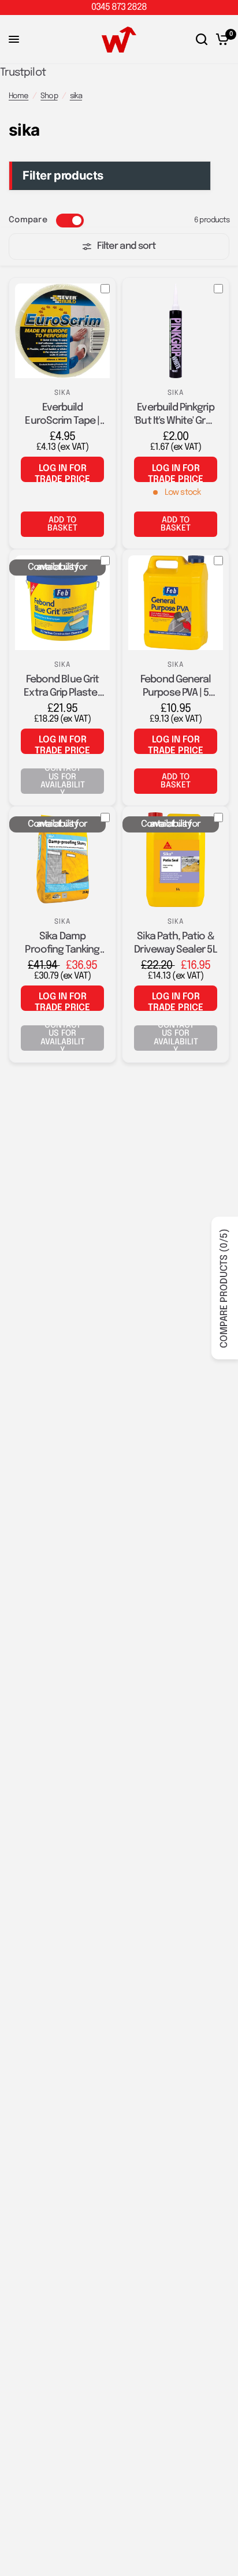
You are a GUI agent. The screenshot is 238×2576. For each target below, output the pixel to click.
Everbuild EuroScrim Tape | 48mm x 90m (62, 415)
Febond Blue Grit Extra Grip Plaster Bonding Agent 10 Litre (62, 687)
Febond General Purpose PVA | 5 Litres (176, 687)
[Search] (202, 40)
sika (76, 96)
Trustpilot (23, 72)
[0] (220, 40)
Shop (49, 96)
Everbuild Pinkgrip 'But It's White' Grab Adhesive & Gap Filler (175, 415)
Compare (28, 220)
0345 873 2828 (119, 7)
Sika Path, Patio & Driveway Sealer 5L (175, 943)
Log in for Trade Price (62, 473)
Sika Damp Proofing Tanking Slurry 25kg (62, 944)
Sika (63, 393)
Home (18, 96)
